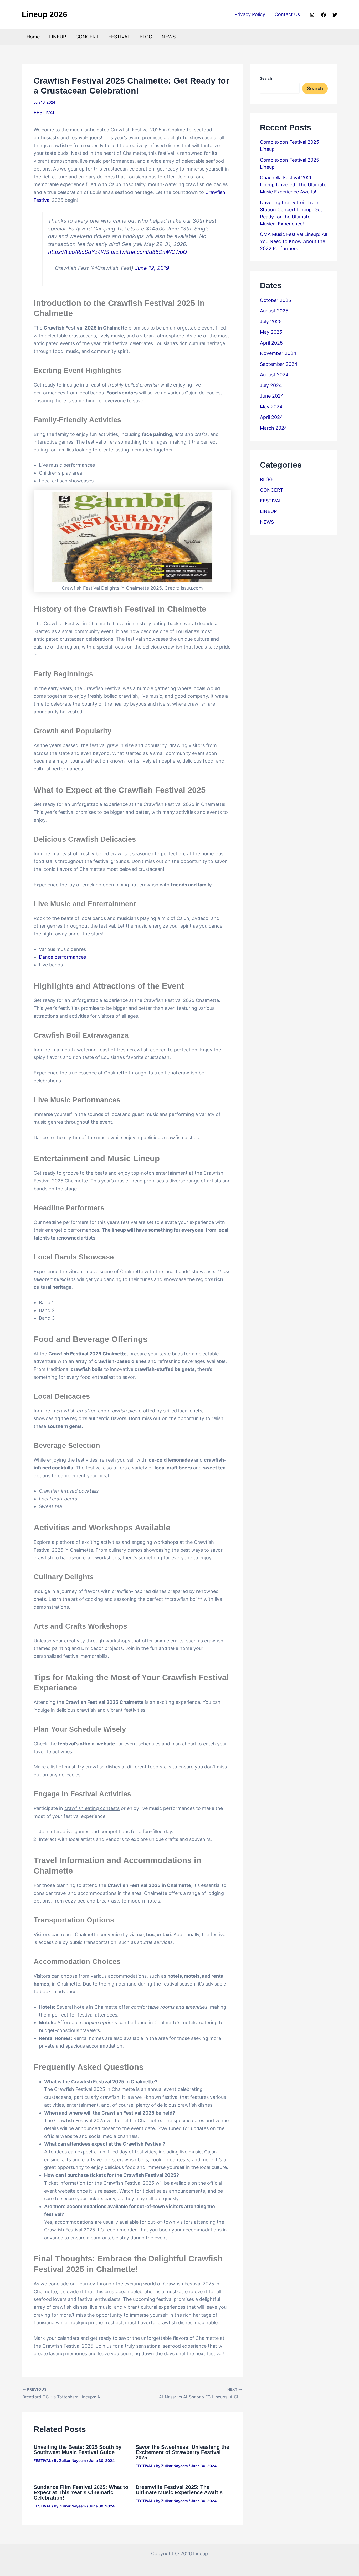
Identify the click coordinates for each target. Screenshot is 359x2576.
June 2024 (272, 396)
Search (266, 78)
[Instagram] (312, 15)
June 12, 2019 (152, 268)
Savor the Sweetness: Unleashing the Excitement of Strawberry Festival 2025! (182, 2452)
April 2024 (271, 417)
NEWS (169, 37)
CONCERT (87, 37)
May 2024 (271, 407)
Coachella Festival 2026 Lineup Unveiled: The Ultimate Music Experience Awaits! (293, 185)
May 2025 (271, 332)
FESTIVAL (119, 37)
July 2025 (271, 322)
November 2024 (278, 353)
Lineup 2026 (45, 14)
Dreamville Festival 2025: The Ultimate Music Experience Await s (179, 2490)
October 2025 (276, 300)
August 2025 (274, 311)
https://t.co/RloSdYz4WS (79, 252)
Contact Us (287, 14)
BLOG (146, 37)
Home (33, 37)
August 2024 (274, 375)
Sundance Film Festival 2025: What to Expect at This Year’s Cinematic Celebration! (81, 2492)
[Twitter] (335, 15)
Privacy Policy (250, 14)
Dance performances (62, 957)
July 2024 (271, 385)
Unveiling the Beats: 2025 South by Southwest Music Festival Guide (78, 2450)
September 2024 (279, 364)
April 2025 (271, 343)
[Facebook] (324, 15)
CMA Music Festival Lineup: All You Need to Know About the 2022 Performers (293, 241)
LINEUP (58, 37)
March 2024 (274, 428)
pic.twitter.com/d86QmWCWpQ (149, 252)
